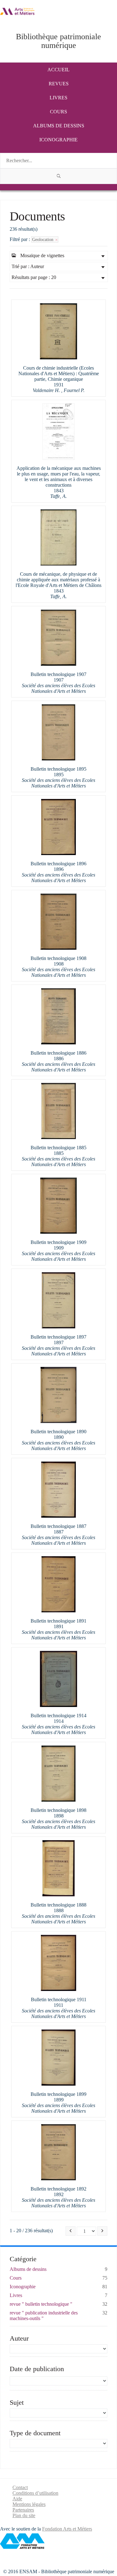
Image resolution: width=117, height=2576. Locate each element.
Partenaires (23, 2510)
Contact (20, 2487)
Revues (59, 84)
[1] (58, 176)
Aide (17, 2499)
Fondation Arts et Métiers (67, 2529)
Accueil (58, 70)
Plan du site (24, 2515)
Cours (58, 112)
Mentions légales (29, 2504)
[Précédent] (71, 2231)
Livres (58, 98)
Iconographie (58, 140)
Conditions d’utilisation (35, 2493)
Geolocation (43, 239)
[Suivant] (102, 2231)
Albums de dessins (59, 126)
